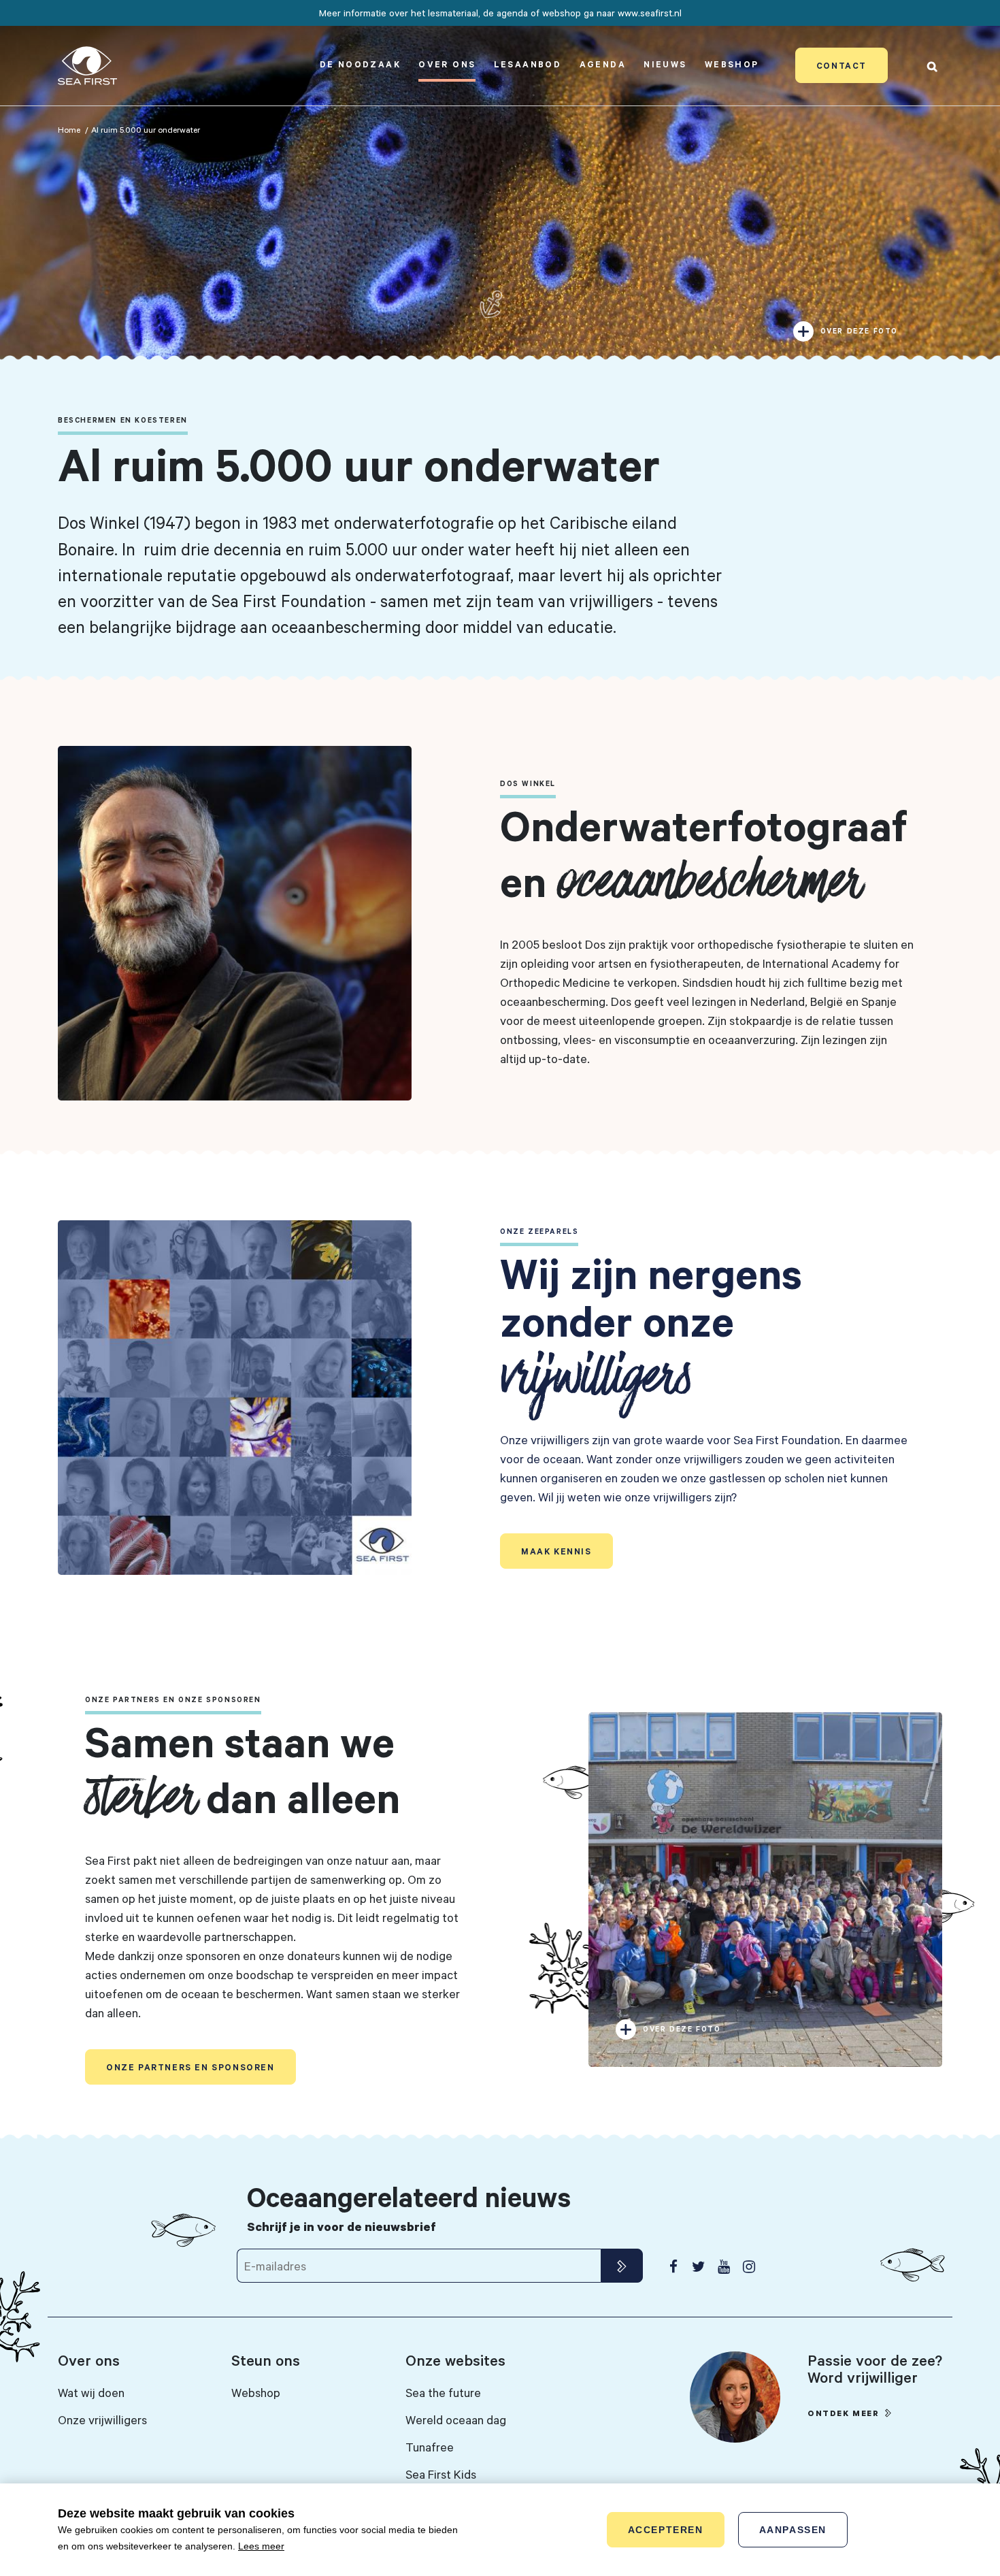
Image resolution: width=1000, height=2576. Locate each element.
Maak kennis (556, 1551)
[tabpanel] (500, 184)
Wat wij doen (91, 2392)
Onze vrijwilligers (102, 2419)
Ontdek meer (844, 2413)
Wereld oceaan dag (456, 2419)
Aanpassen (793, 2530)
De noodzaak (360, 64)
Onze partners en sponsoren (190, 2067)
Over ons (447, 64)
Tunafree (430, 2447)
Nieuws (665, 64)
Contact (841, 65)
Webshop (732, 64)
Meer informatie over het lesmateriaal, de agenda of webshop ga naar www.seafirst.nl (500, 13)
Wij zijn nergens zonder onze (651, 1325)
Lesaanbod (528, 64)
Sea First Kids (441, 2474)
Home (69, 129)
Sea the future (443, 2392)
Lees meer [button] (261, 2546)
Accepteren (666, 2530)
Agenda (603, 64)
